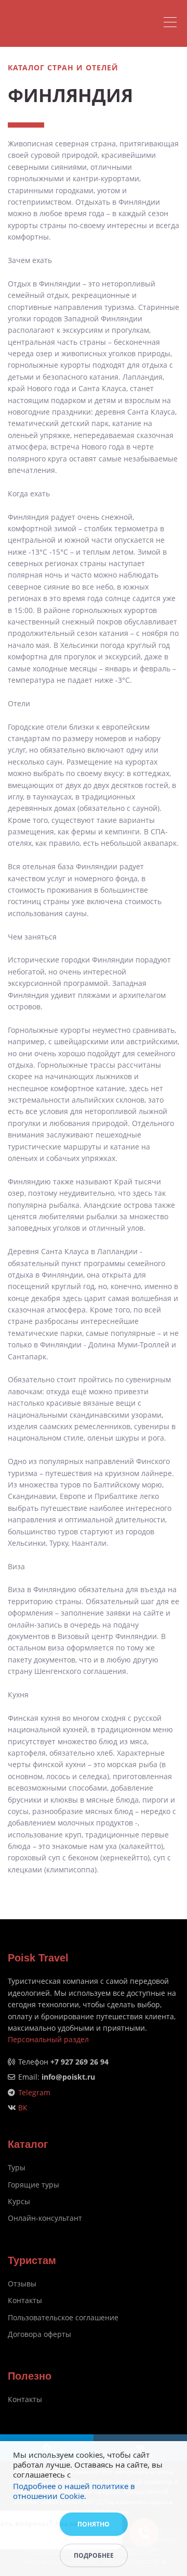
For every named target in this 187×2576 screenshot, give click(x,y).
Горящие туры (34, 2185)
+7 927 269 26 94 (79, 2062)
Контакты (25, 2300)
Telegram (34, 2092)
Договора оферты (39, 2334)
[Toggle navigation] (173, 23)
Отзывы (22, 2284)
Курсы (19, 2201)
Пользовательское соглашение (63, 2317)
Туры (17, 2167)
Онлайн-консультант (45, 2218)
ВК (23, 2108)
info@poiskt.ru (68, 2077)
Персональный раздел (48, 2039)
